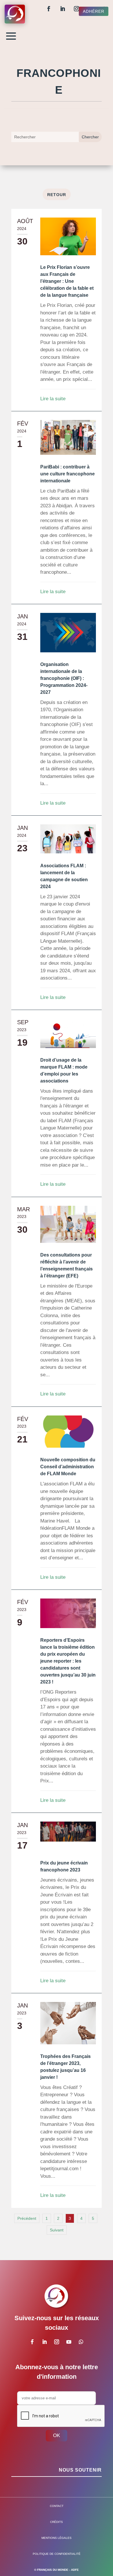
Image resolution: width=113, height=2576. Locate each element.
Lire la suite (53, 399)
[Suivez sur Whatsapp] (81, 2342)
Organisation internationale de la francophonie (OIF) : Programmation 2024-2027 (64, 678)
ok (57, 2435)
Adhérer (94, 11)
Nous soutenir (80, 2470)
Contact (57, 2506)
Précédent (27, 2218)
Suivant (57, 2230)
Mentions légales (57, 2538)
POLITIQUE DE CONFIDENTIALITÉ (57, 2554)
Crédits (57, 2522)
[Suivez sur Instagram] (76, 9)
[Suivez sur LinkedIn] (63, 9)
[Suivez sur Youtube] (69, 2342)
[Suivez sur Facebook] (49, 9)
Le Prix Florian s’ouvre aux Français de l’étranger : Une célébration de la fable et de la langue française (67, 281)
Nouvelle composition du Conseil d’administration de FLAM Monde (68, 1467)
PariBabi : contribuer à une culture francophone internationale (68, 474)
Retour (57, 195)
